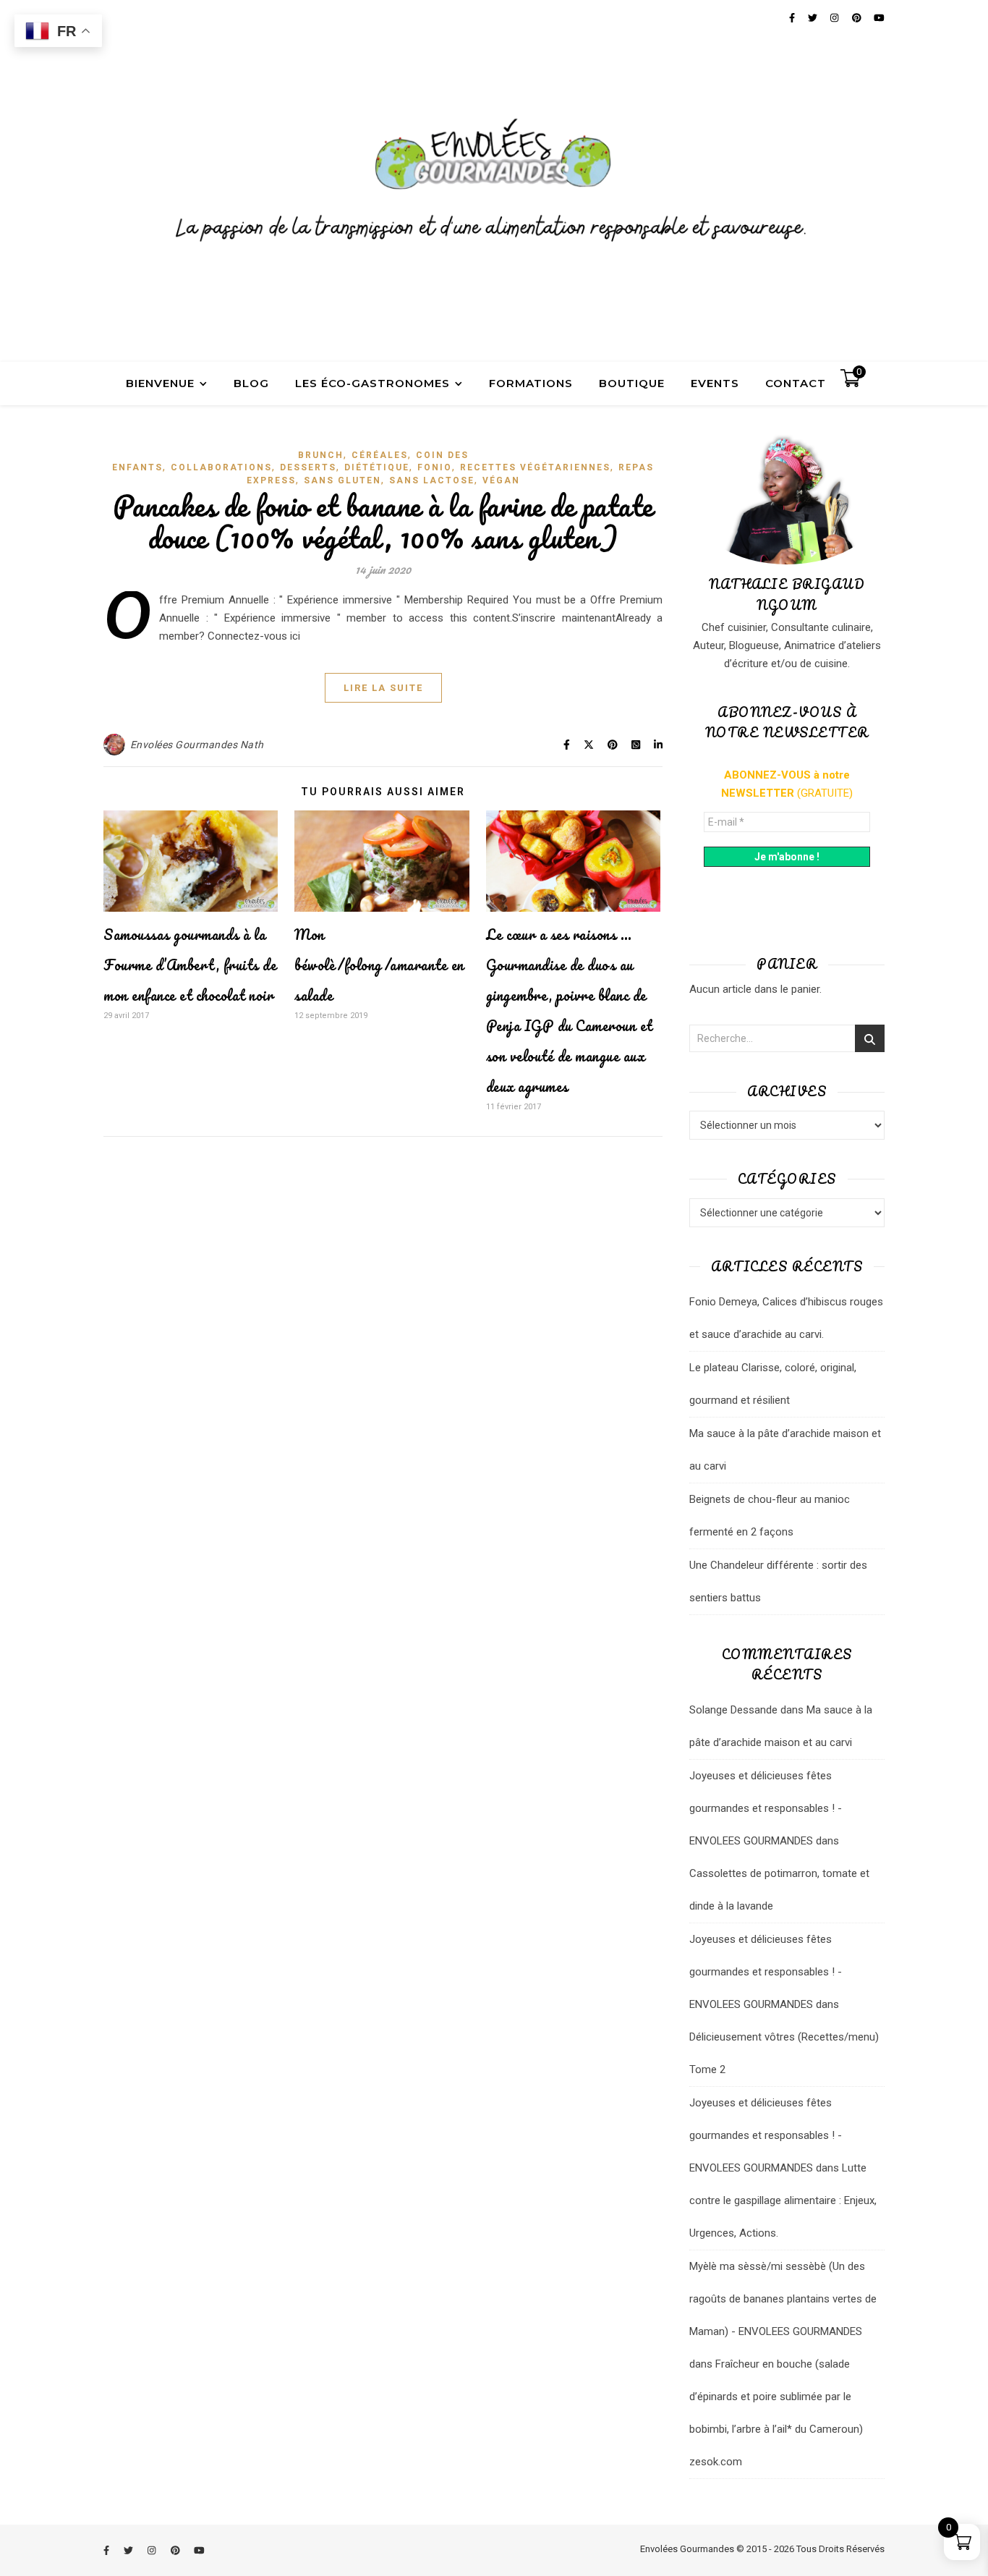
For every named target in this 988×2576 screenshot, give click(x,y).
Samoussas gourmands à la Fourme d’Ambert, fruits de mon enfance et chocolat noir (190, 965)
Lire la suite (383, 688)
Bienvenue (160, 383)
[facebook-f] (107, 2550)
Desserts (308, 467)
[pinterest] (176, 2550)
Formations (531, 383)
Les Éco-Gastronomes (372, 383)
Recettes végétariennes (535, 467)
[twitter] (129, 2550)
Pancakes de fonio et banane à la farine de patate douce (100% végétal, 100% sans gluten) (383, 521)
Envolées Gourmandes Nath (197, 745)
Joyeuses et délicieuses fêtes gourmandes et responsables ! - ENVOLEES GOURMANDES (766, 1808)
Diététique (377, 467)
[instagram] (153, 2550)
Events (715, 383)
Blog (251, 383)
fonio (435, 467)
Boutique (632, 383)
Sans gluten (342, 480)
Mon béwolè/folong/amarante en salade (379, 965)
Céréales (380, 455)
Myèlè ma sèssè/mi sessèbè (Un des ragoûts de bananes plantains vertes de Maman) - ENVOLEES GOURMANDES (783, 2299)
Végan (501, 480)
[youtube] (199, 2550)
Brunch (321, 455)
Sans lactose (432, 480)
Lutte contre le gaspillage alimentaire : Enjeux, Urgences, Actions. (783, 2200)
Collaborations (221, 467)
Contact (796, 383)
